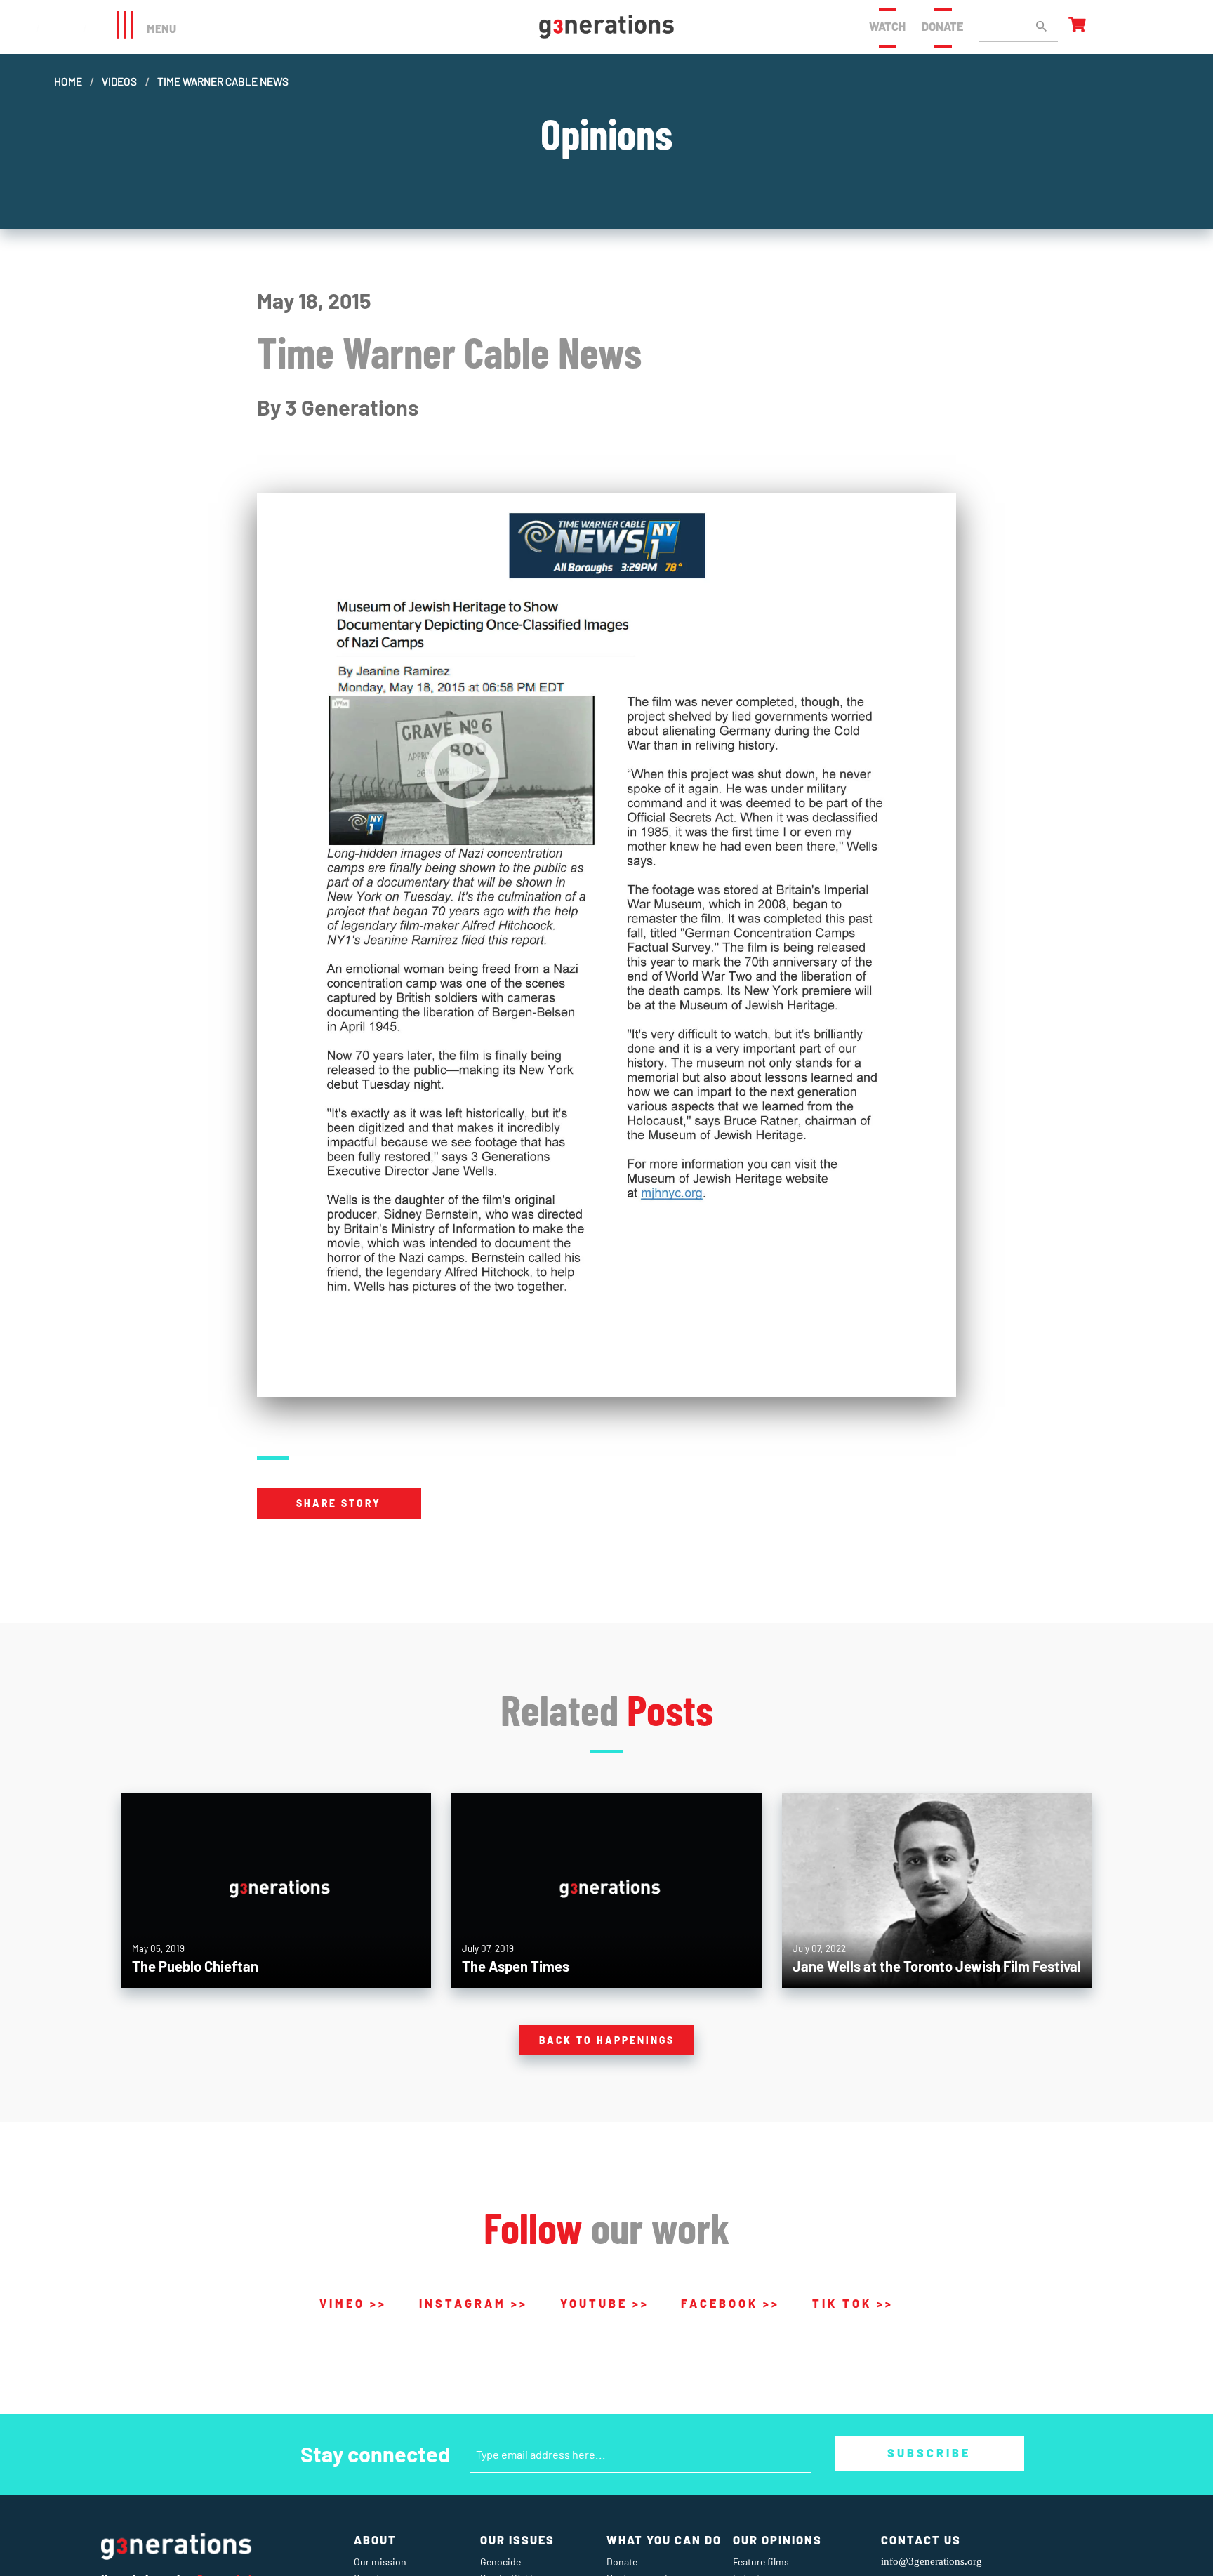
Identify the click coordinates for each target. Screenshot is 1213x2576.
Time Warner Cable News (223, 81)
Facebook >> (730, 2303)
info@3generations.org (932, 2561)
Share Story (339, 1503)
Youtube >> (605, 2303)
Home (68, 81)
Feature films (761, 2562)
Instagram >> (473, 2303)
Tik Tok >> (853, 2303)
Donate (942, 26)
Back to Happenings (607, 2040)
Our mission (380, 2562)
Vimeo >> (353, 2303)
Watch (887, 26)
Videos (119, 81)
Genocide (501, 2562)
